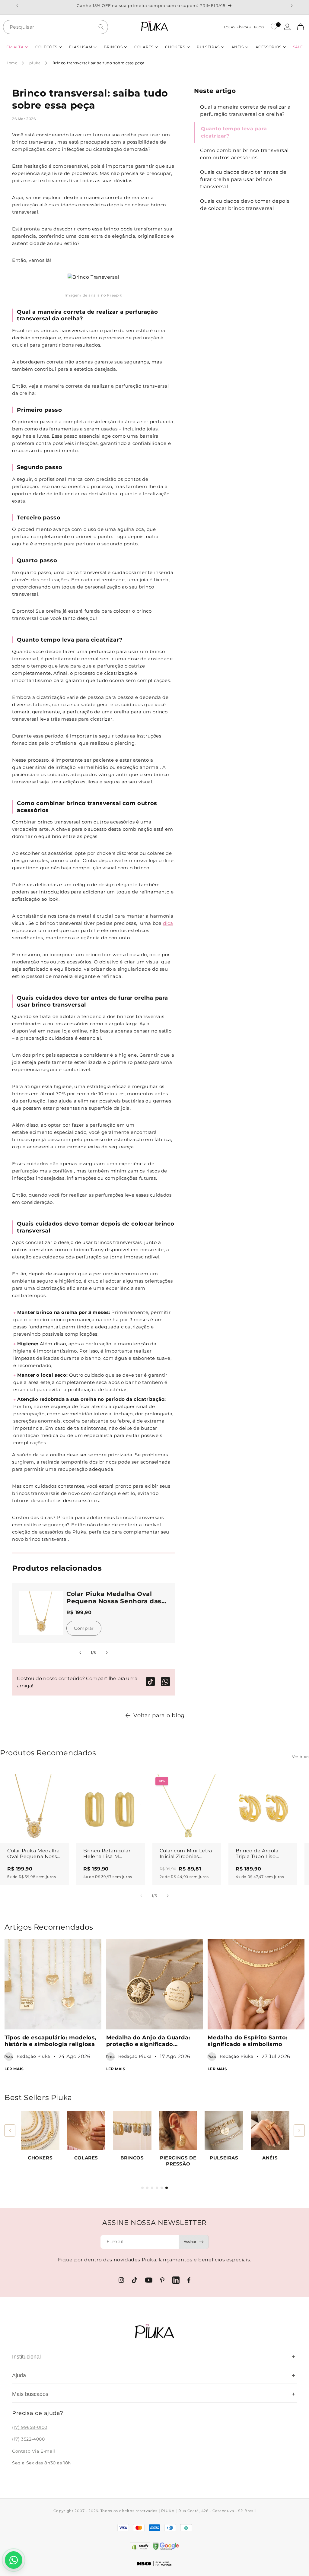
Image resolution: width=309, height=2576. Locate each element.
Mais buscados (154, 2394)
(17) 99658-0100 (30, 2427)
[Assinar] (194, 2242)
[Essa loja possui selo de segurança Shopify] (140, 2547)
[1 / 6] (142, 2188)
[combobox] (56, 27)
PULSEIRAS (224, 2158)
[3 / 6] (152, 2188)
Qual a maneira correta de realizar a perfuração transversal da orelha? (245, 111)
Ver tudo (301, 1757)
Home (11, 63)
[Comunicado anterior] (17, 6)
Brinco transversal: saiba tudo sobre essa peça (99, 63)
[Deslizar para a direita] (107, 1653)
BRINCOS (132, 2158)
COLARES (86, 2158)
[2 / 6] (147, 2188)
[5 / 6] (162, 2188)
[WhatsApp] (165, 1682)
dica (168, 923)
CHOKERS (40, 2158)
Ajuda (154, 2375)
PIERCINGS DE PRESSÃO (178, 2161)
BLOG (259, 27)
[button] (17, 47)
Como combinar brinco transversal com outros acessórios (244, 154)
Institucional (154, 2357)
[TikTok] (150, 1682)
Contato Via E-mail (34, 2451)
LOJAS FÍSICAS (237, 27)
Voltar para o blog (159, 1715)
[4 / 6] (157, 2188)
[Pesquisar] (101, 27)
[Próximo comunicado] (292, 6)
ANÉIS (270, 2158)
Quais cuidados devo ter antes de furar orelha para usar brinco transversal (243, 179)
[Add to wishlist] (59, 1784)
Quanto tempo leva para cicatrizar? (234, 132)
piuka (35, 63)
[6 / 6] (167, 2188)
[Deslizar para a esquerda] (80, 1653)
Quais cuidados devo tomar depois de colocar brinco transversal (245, 205)
